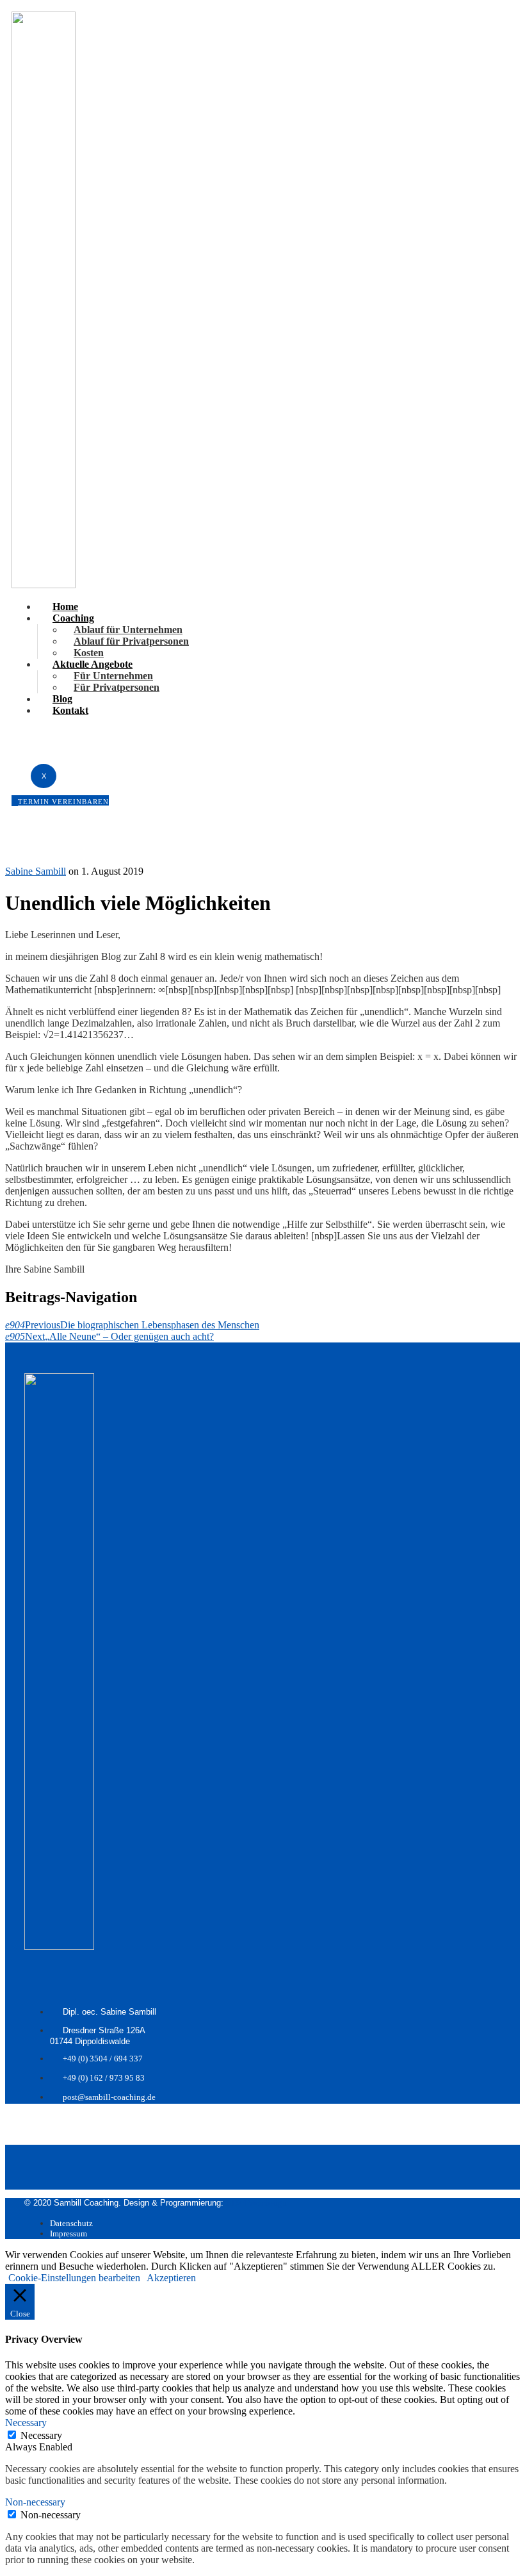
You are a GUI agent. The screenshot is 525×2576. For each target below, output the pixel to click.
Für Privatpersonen (117, 687)
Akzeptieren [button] (171, 2278)
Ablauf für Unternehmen (128, 630)
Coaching (73, 618)
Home (65, 607)
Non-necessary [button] (35, 2502)
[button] (60, 801)
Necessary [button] (26, 2423)
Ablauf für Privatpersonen (131, 641)
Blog (62, 699)
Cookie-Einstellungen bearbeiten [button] (74, 2278)
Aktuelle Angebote (93, 664)
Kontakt (70, 710)
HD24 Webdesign (256, 2203)
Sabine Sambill (36, 871)
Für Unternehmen (113, 676)
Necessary (41, 2435)
